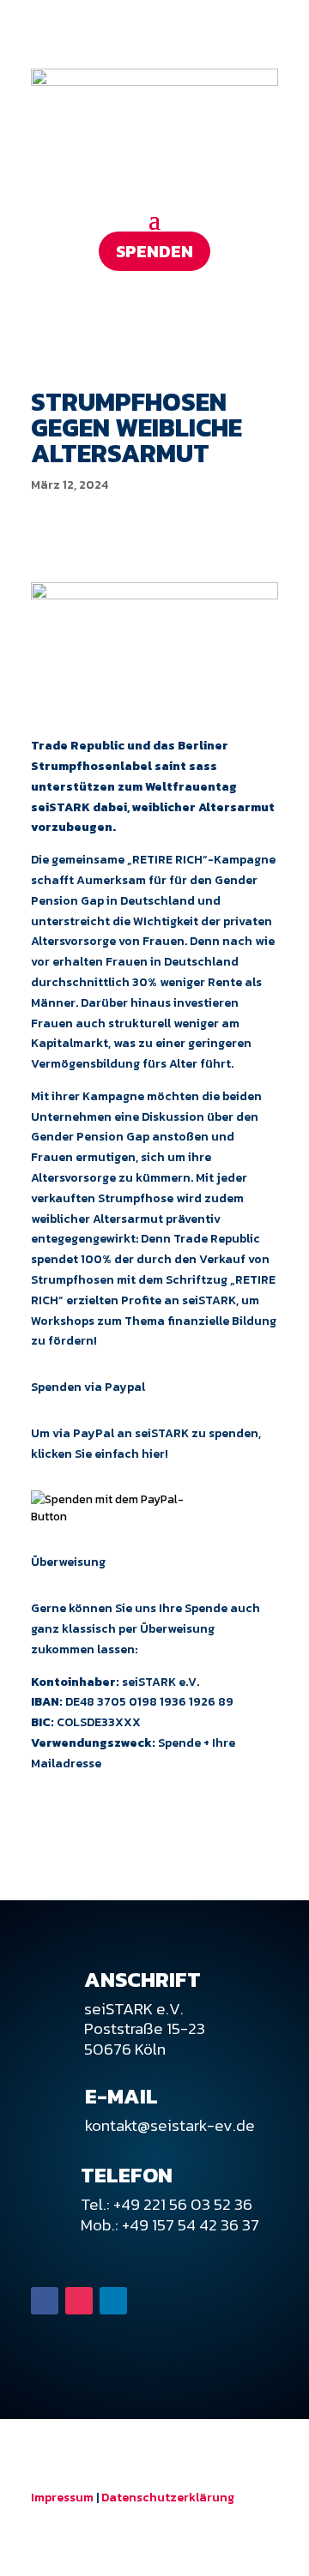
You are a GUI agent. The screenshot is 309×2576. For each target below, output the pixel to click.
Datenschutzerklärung (168, 2498)
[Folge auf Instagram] (79, 2301)
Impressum (62, 2498)
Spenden (154, 251)
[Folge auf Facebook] (45, 2301)
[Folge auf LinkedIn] (113, 2301)
